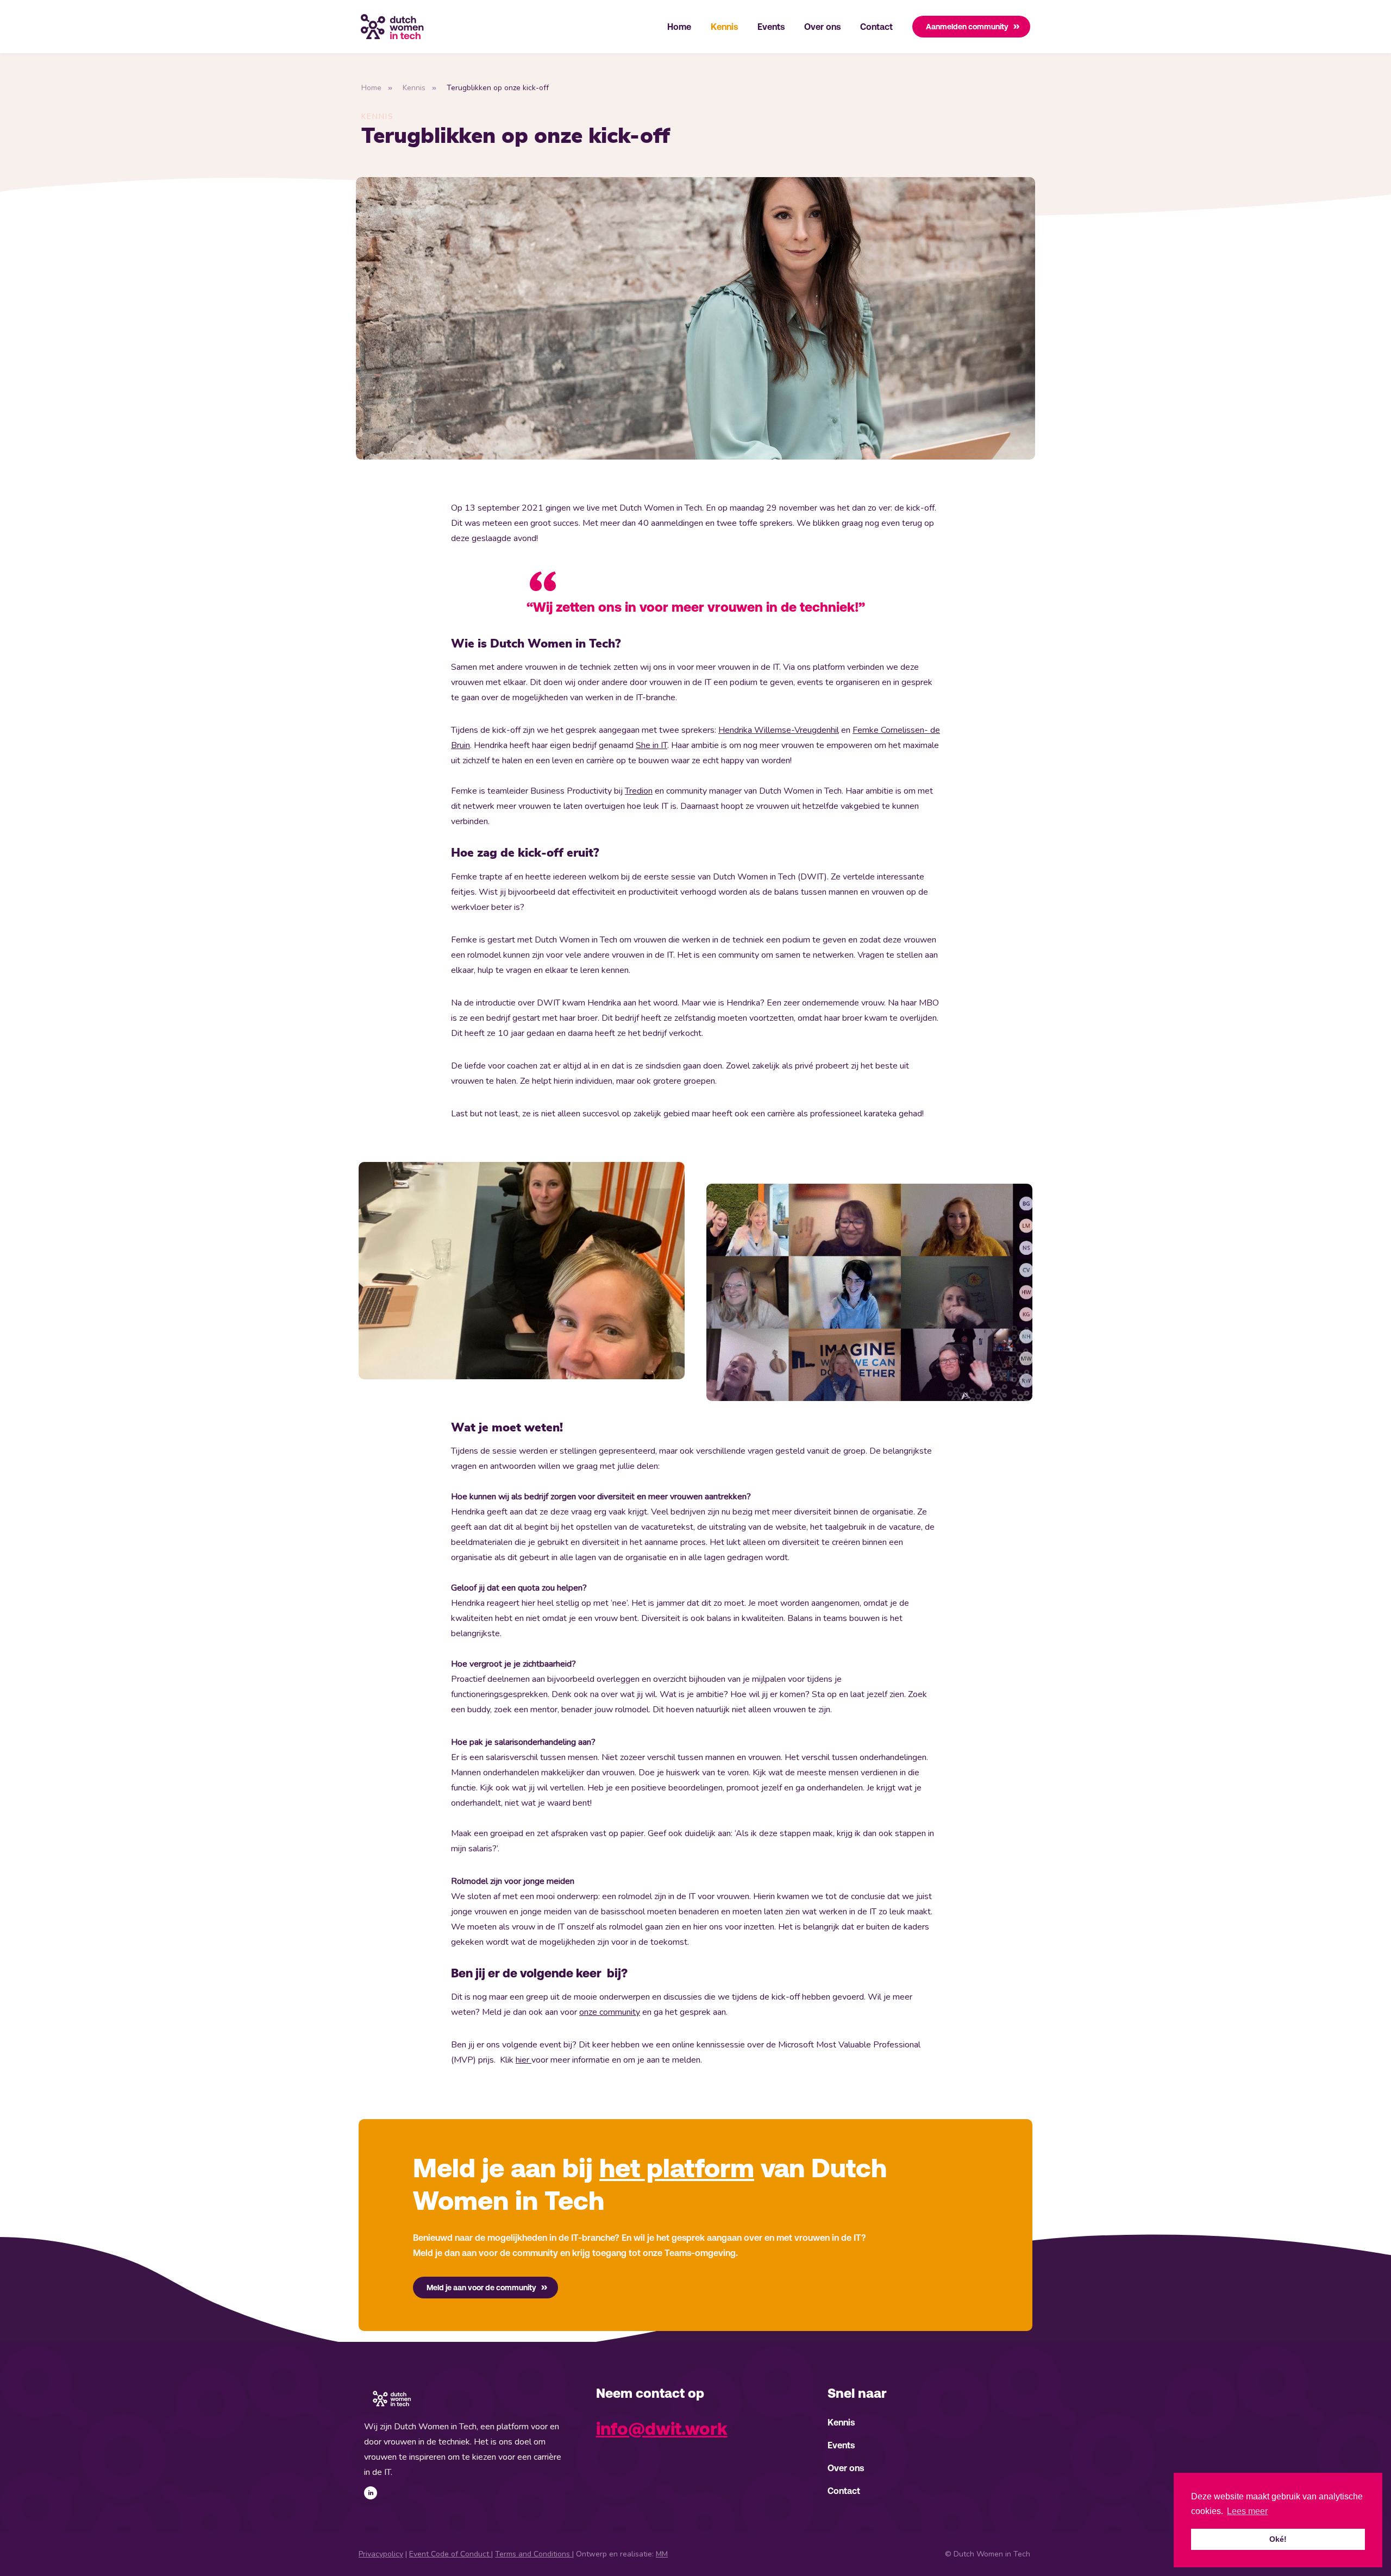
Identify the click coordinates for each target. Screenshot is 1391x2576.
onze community (610, 2012)
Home (679, 27)
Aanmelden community (967, 27)
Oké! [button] (1278, 2539)
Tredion (639, 791)
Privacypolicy (381, 2554)
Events (771, 27)
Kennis (724, 27)
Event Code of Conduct (450, 2554)
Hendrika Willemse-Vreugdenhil (779, 730)
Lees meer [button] (1247, 2511)
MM (662, 2554)
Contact (876, 27)
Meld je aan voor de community (481, 2288)
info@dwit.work (662, 2429)
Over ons (822, 27)
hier (524, 2060)
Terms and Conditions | (534, 2554)
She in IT (651, 745)
